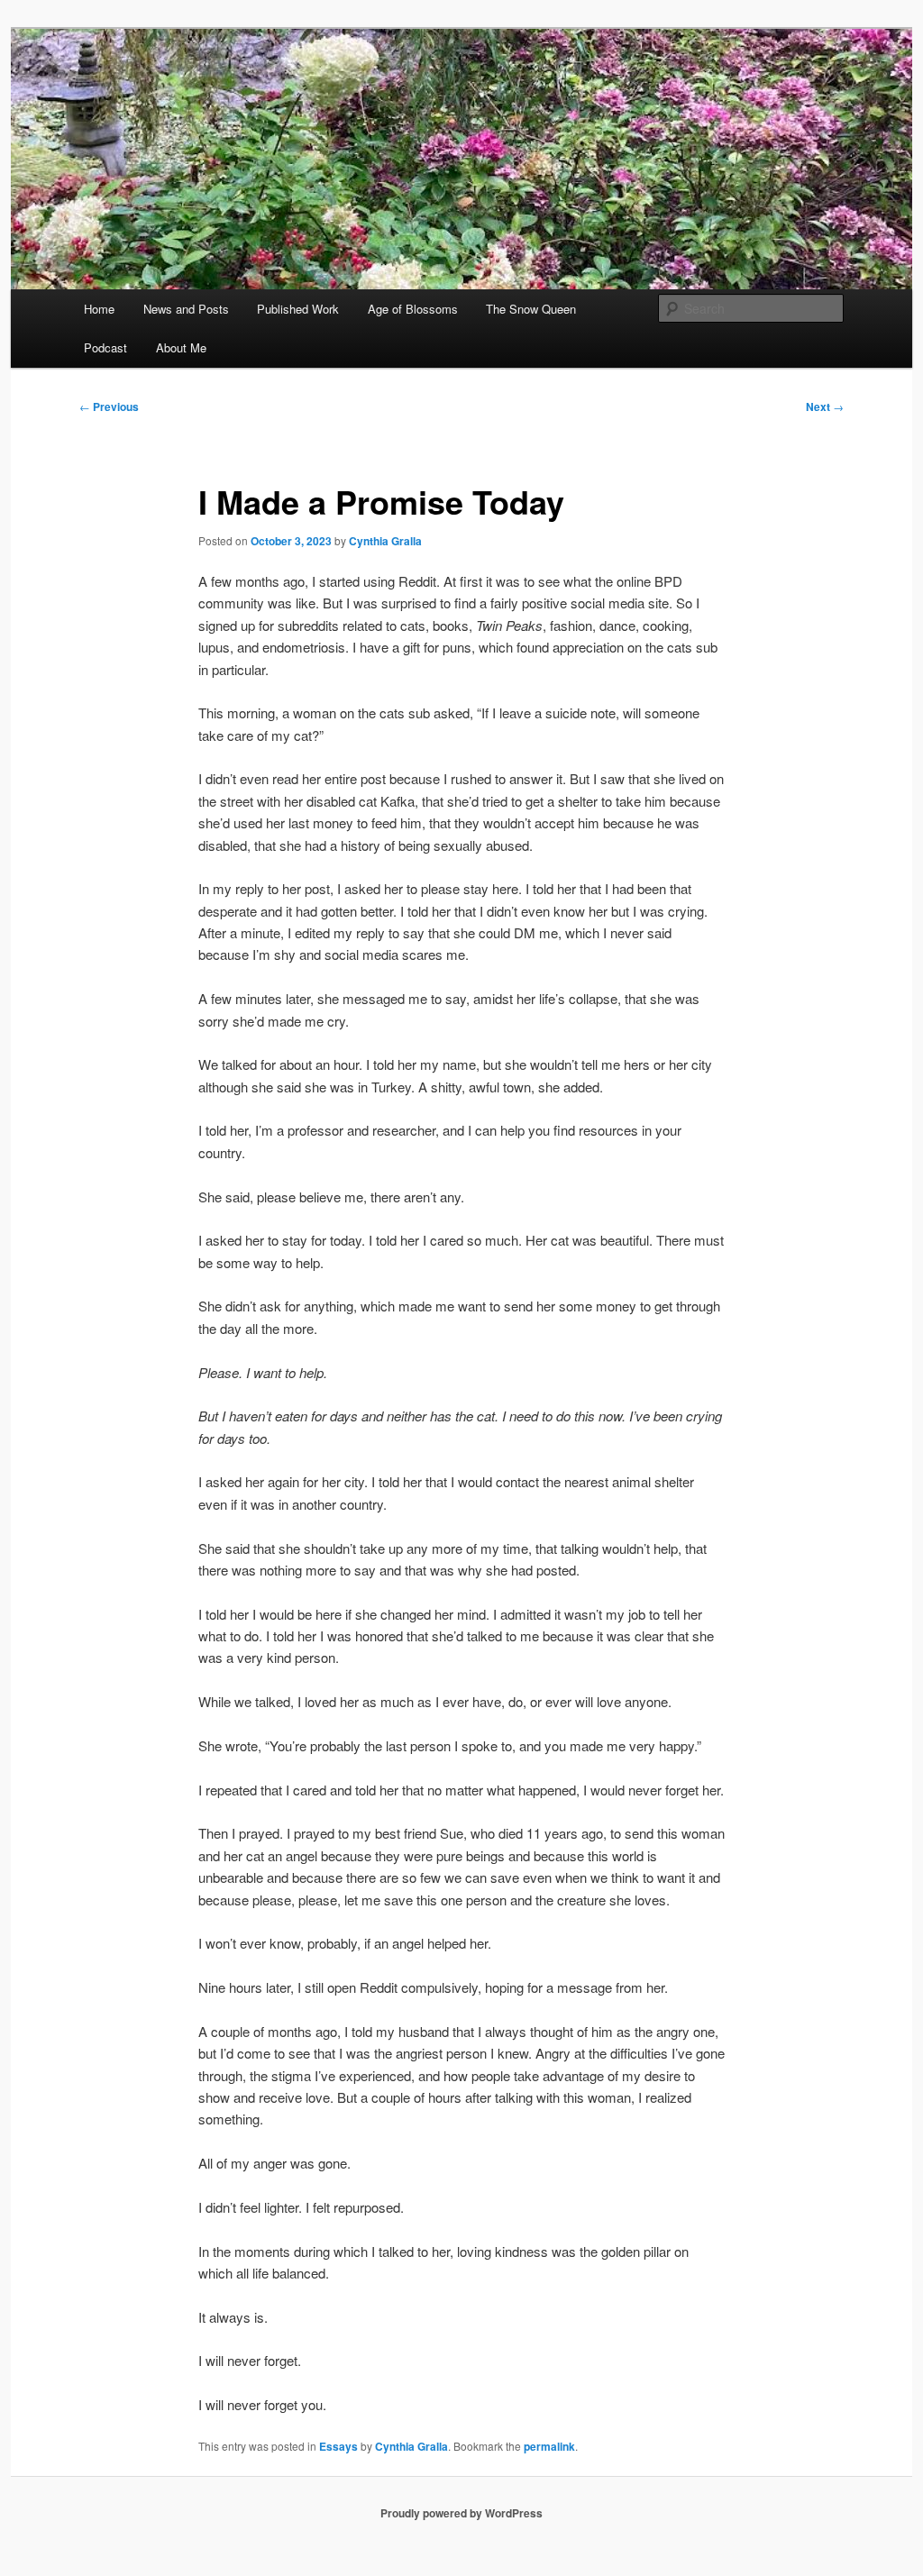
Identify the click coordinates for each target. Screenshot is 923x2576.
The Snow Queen (531, 309)
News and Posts (186, 309)
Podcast (105, 347)
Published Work (298, 309)
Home (99, 309)
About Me (181, 347)
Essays (338, 2446)
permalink (549, 2446)
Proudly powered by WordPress (461, 2513)
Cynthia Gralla (385, 541)
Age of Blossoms (413, 309)
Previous (109, 406)
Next (825, 406)
